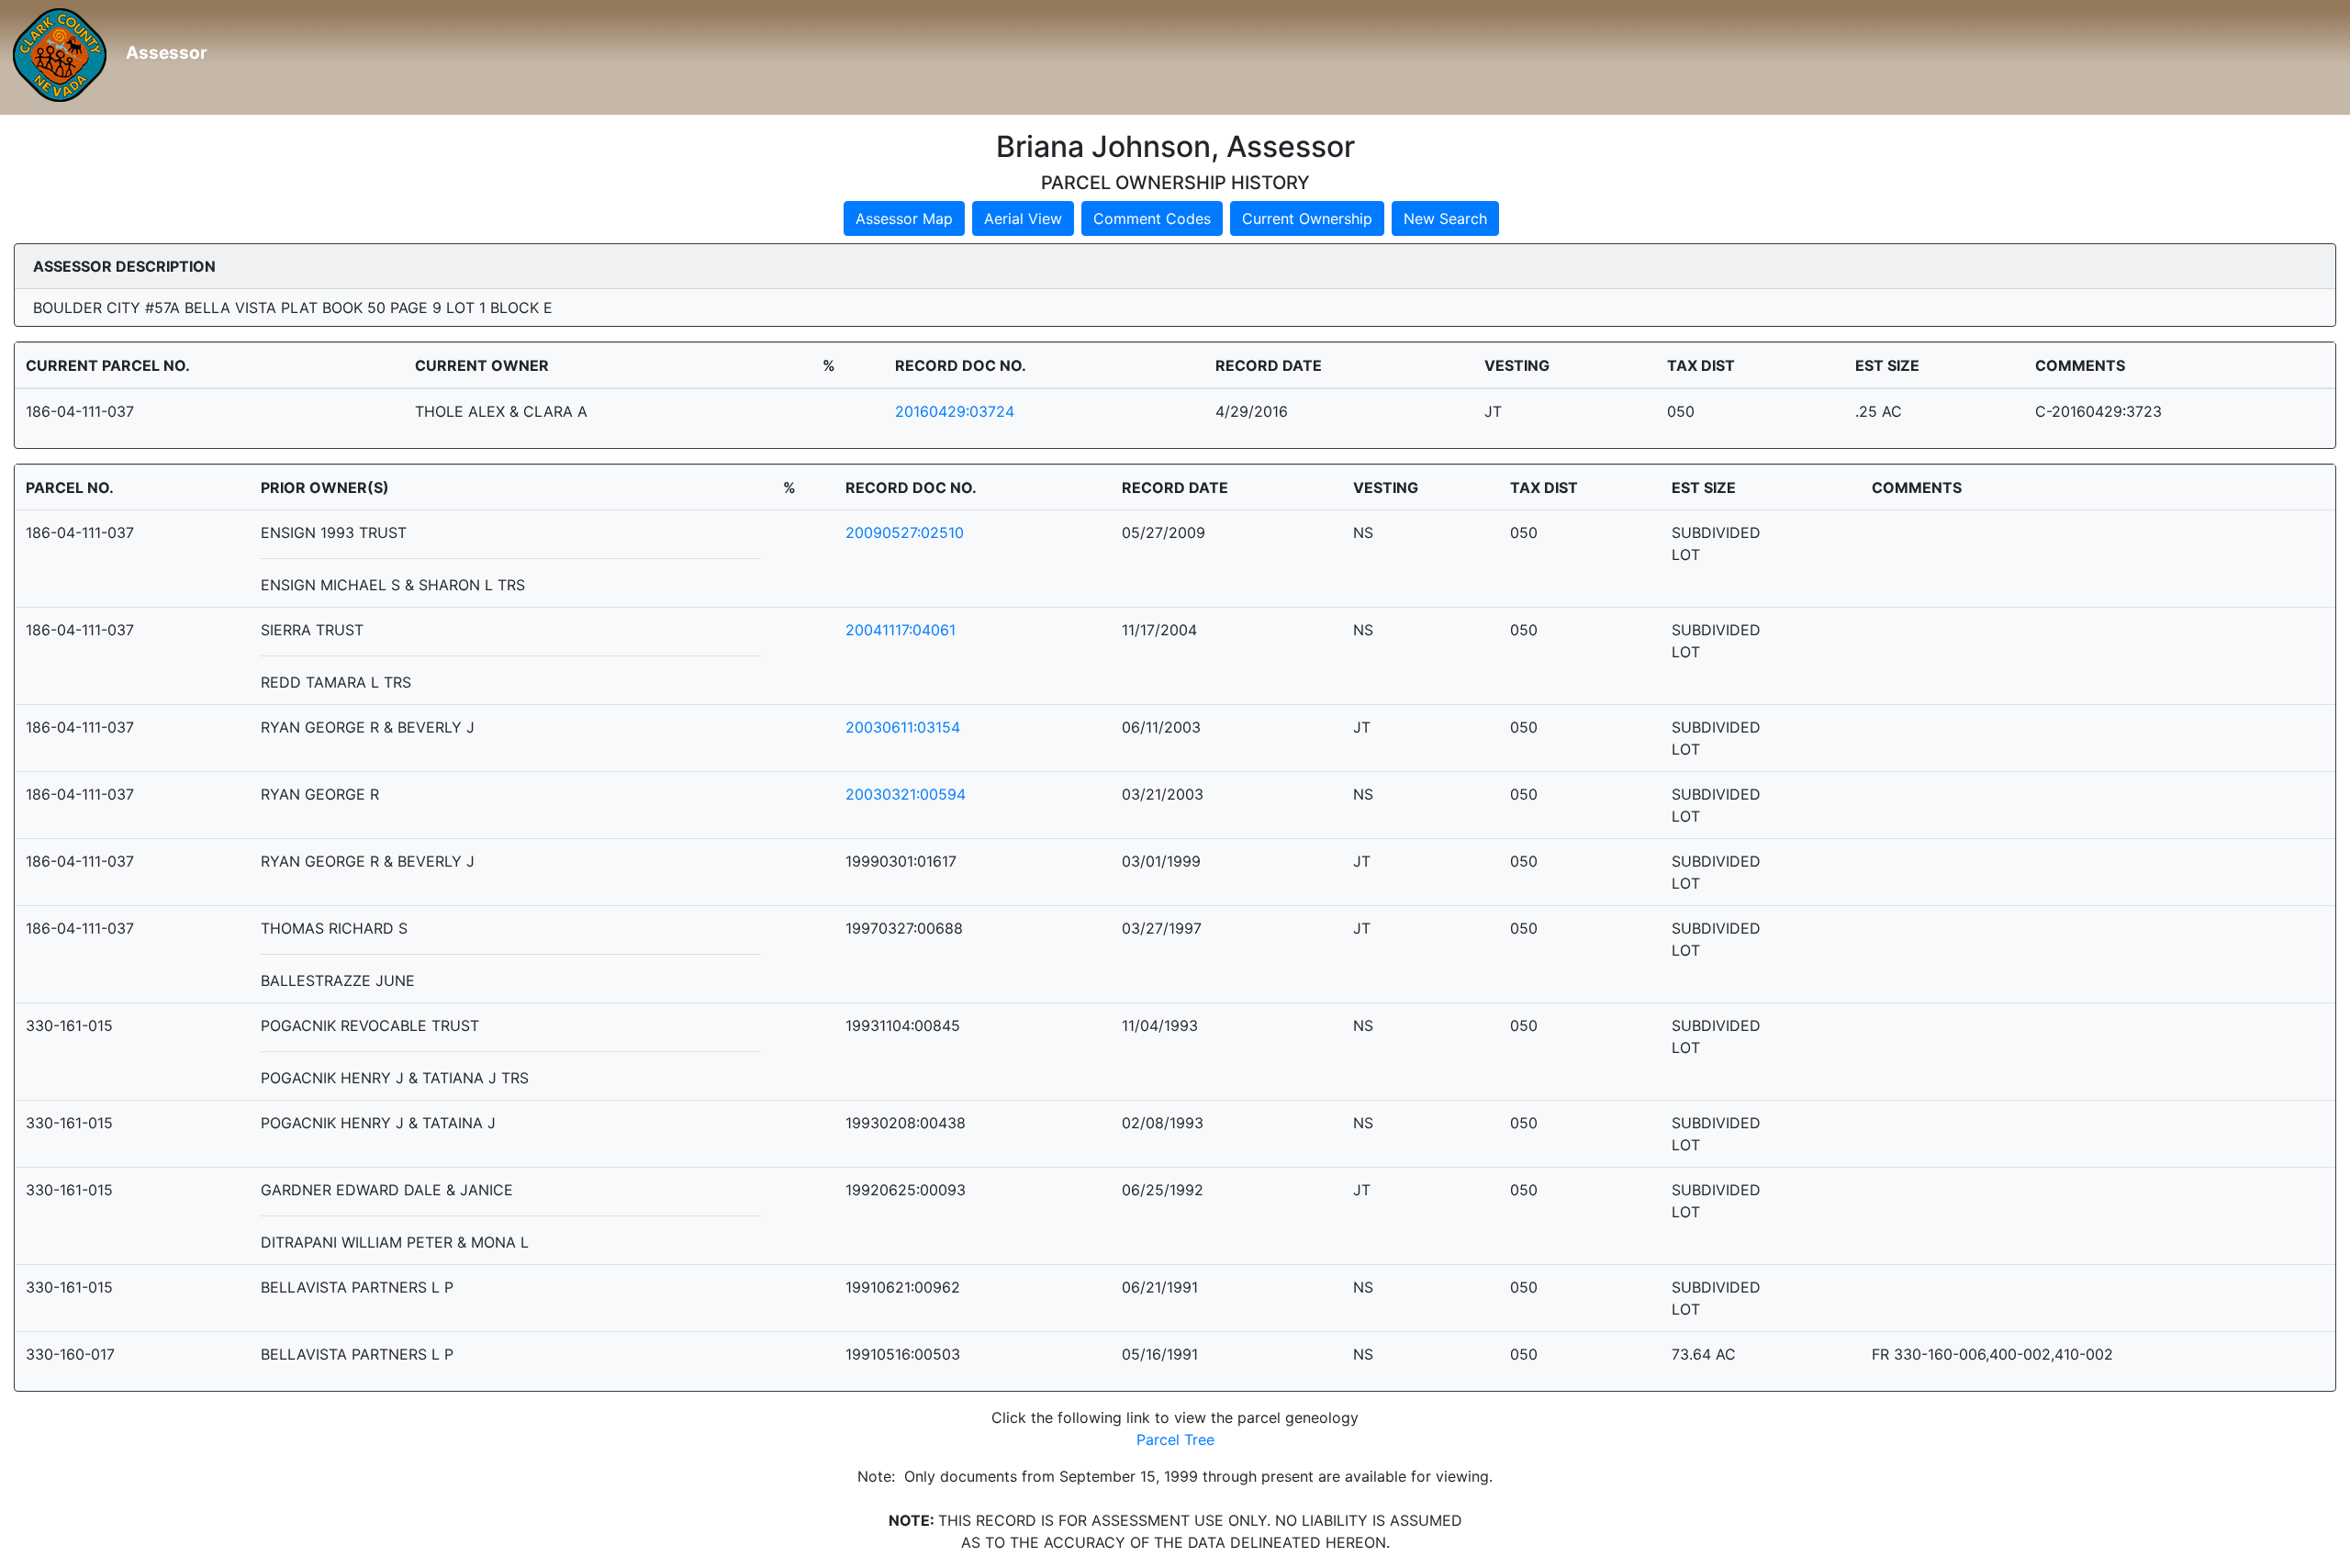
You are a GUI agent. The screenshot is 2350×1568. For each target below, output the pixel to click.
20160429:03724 (955, 411)
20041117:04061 (901, 630)
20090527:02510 (905, 532)
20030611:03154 (903, 727)
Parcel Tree (1175, 1439)
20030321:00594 (906, 794)
